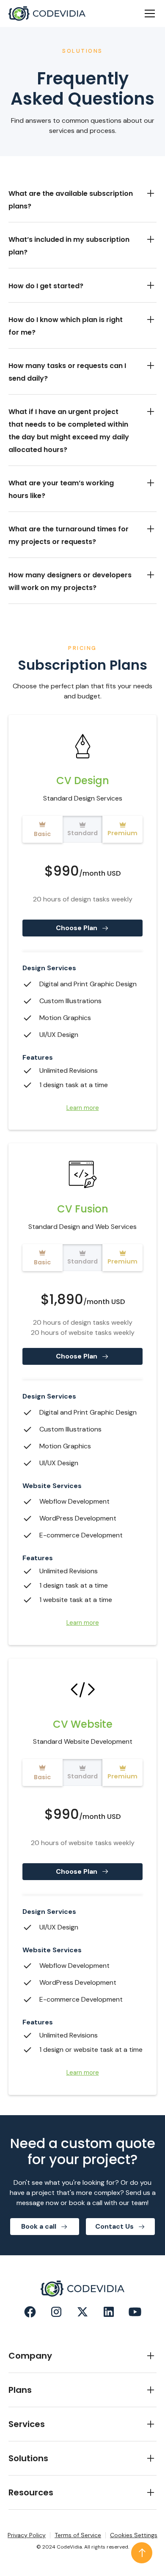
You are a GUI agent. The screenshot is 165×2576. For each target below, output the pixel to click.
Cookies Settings (134, 2535)
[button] (148, 14)
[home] (47, 14)
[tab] (43, 829)
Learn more (83, 1108)
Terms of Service (78, 2535)
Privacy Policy (27, 2535)
